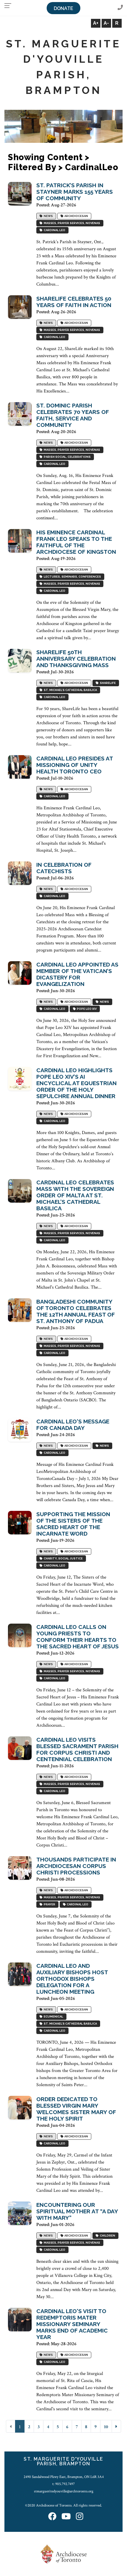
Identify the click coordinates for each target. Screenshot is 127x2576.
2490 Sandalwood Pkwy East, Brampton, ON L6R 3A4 (64, 2477)
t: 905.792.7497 (63, 2484)
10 (106, 2427)
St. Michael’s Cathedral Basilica (70, 690)
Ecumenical (53, 2017)
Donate (63, 8)
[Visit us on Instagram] (80, 2517)
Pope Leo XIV (86, 1009)
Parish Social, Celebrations (67, 457)
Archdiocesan (76, 216)
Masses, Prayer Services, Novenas (71, 223)
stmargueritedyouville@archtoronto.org (64, 2491)
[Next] (116, 2426)
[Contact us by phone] (120, 8)
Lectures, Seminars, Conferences (72, 577)
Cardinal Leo (54, 230)
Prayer (49, 1905)
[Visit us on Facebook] (52, 2517)
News (48, 216)
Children (107, 2236)
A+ (96, 23)
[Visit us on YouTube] (66, 2517)
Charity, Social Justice (63, 1559)
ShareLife (107, 683)
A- (106, 23)
